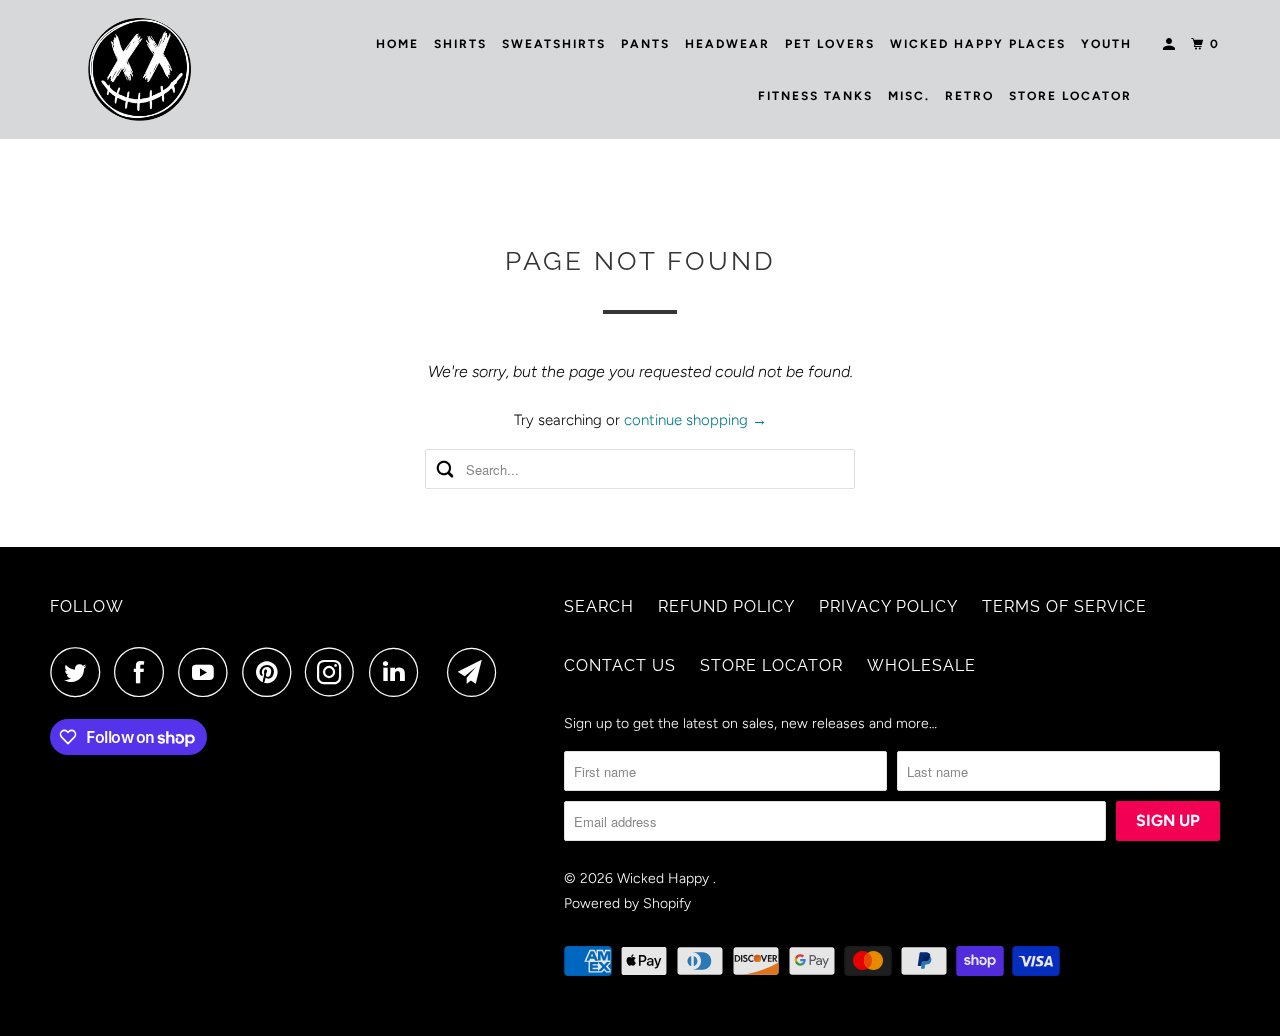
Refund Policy (726, 606)
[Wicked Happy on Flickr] (438, 672)
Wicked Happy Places (978, 44)
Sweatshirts (554, 44)
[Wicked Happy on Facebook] (144, 672)
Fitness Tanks (815, 96)
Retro (969, 96)
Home (397, 44)
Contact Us (620, 665)
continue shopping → (695, 420)
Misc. (909, 96)
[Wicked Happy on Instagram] (335, 672)
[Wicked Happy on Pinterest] (271, 672)
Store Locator (1070, 96)
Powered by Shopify (627, 903)
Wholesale (921, 665)
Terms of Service (1064, 606)
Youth (1106, 44)
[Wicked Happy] (140, 69)
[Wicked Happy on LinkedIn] (399, 672)
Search (599, 606)
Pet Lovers (830, 44)
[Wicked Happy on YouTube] (208, 672)
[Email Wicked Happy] (477, 672)
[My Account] (1171, 44)
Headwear (727, 44)
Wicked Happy (665, 878)
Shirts (460, 44)
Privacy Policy (888, 606)
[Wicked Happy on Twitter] (80, 672)
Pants (645, 44)
